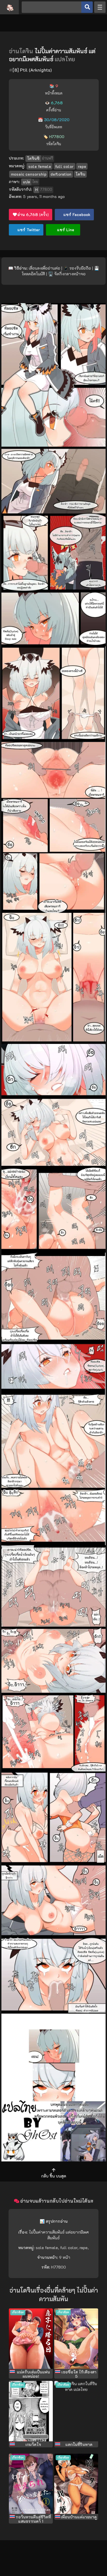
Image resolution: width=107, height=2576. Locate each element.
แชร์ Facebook (76, 214)
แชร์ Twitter (28, 230)
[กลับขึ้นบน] (54, 2170)
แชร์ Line (65, 230)
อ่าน (33, 214)
